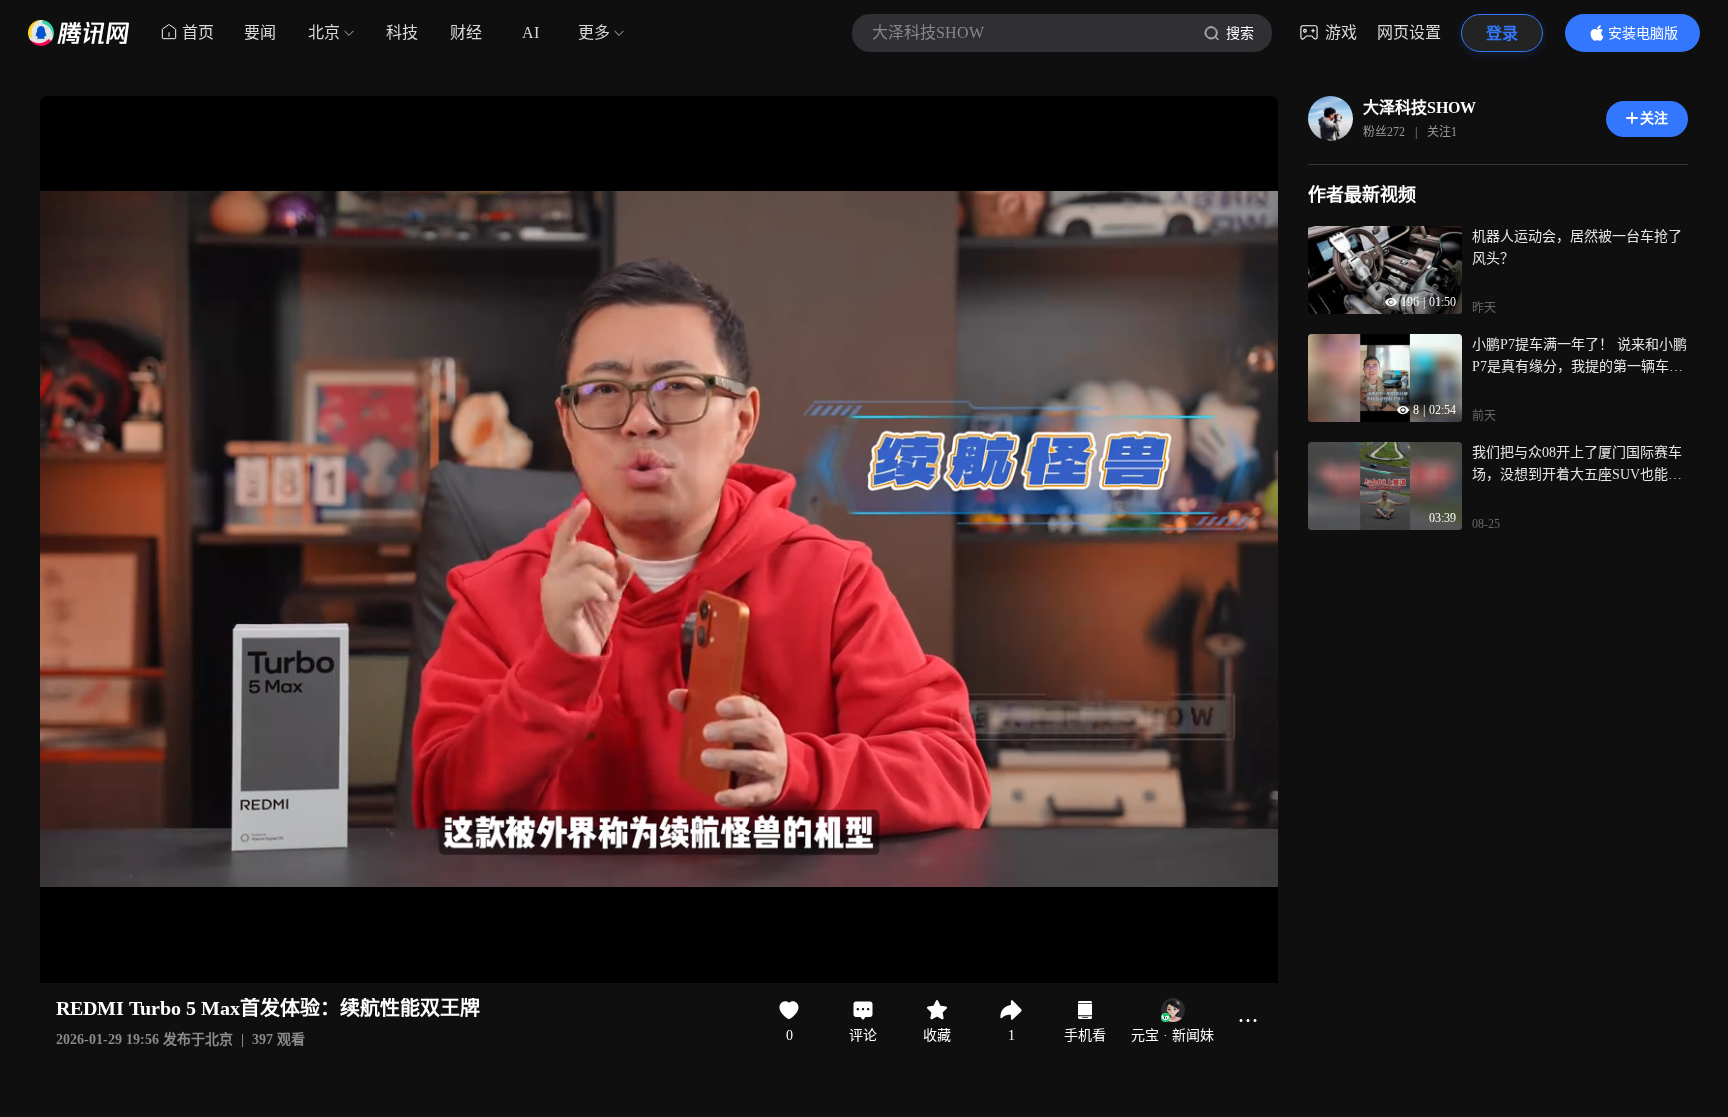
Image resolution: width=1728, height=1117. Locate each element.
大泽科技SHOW (1419, 107)
